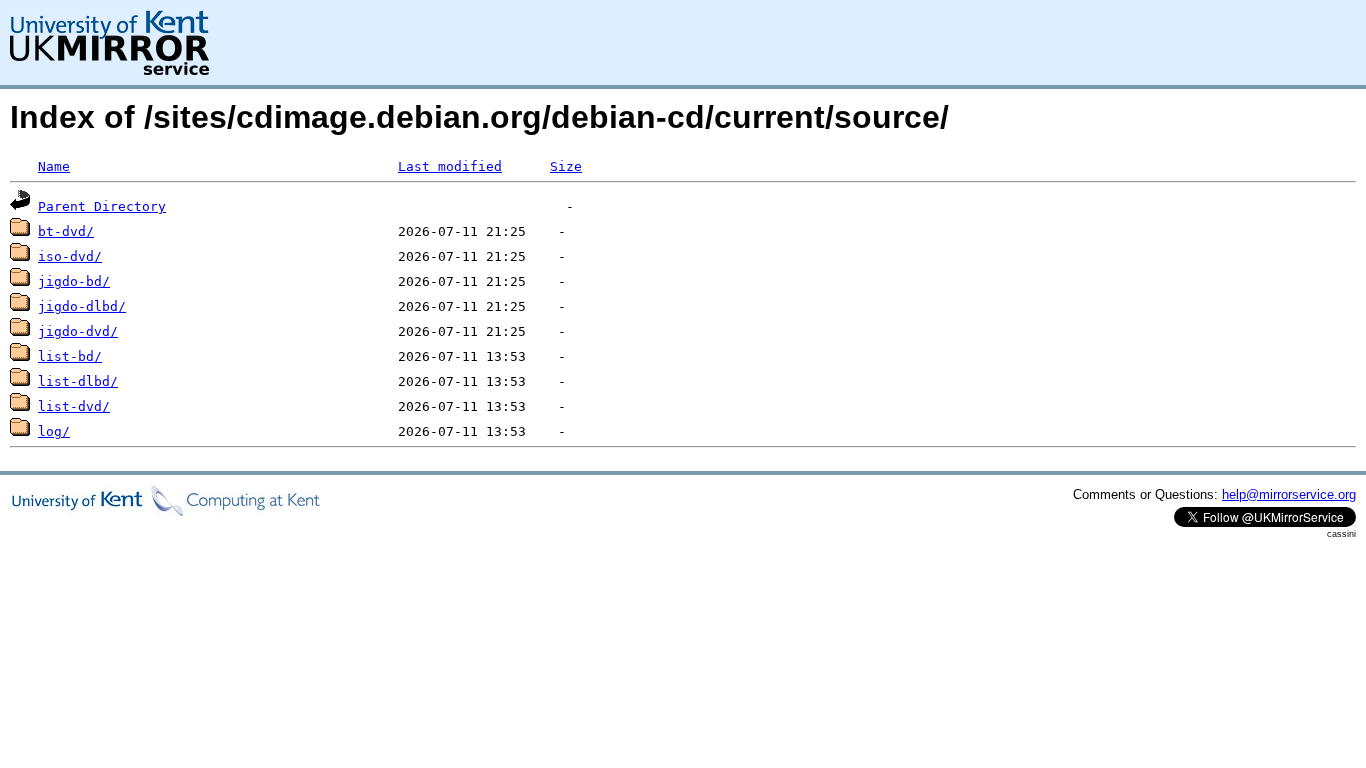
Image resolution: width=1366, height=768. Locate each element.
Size (566, 166)
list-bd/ (70, 356)
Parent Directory (102, 206)
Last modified (450, 166)
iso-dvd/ (70, 256)
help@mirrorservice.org (1289, 494)
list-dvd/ (74, 406)
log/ (54, 431)
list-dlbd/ (78, 381)
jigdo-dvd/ (78, 331)
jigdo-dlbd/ (82, 306)
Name (54, 166)
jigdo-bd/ (74, 281)
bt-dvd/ (66, 231)
